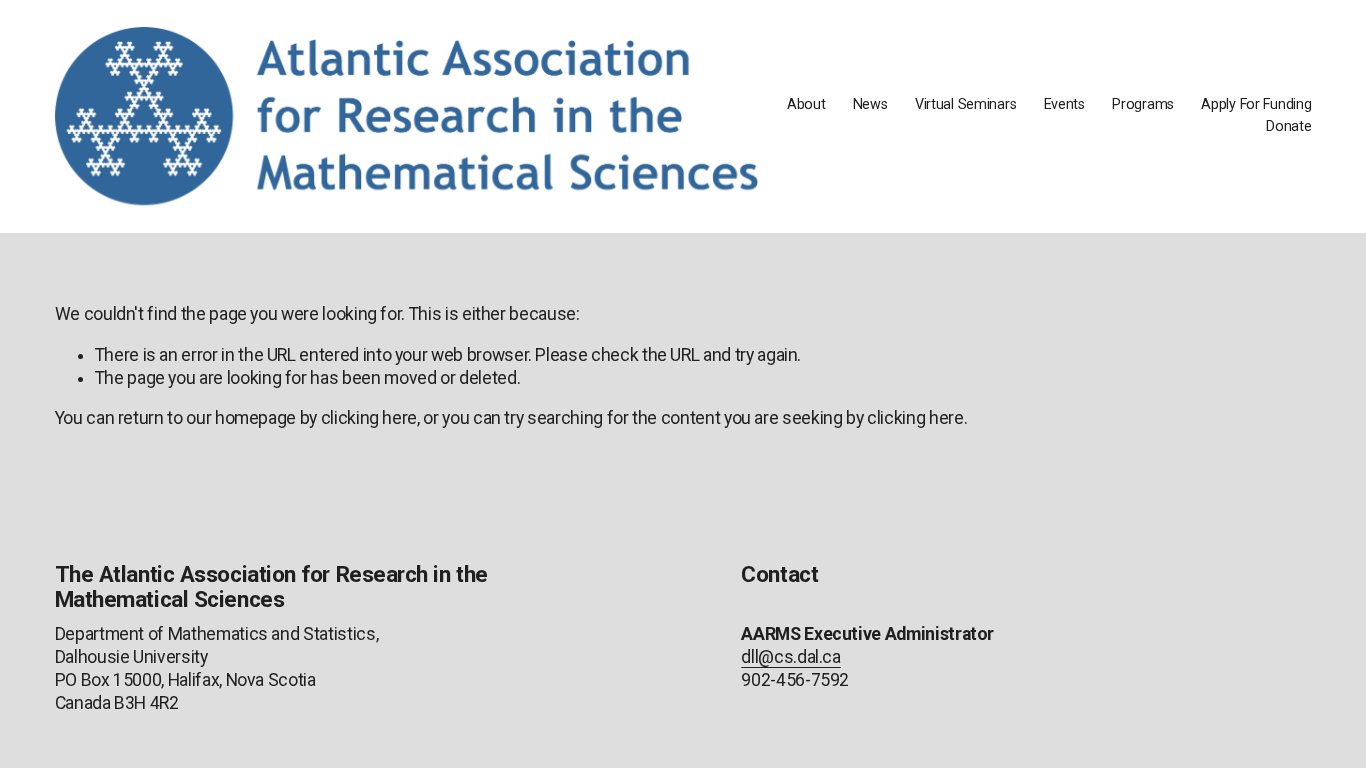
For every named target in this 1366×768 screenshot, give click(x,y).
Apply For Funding (1256, 104)
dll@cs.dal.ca (790, 657)
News (870, 104)
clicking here (369, 418)
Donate (1288, 126)
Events (1064, 104)
